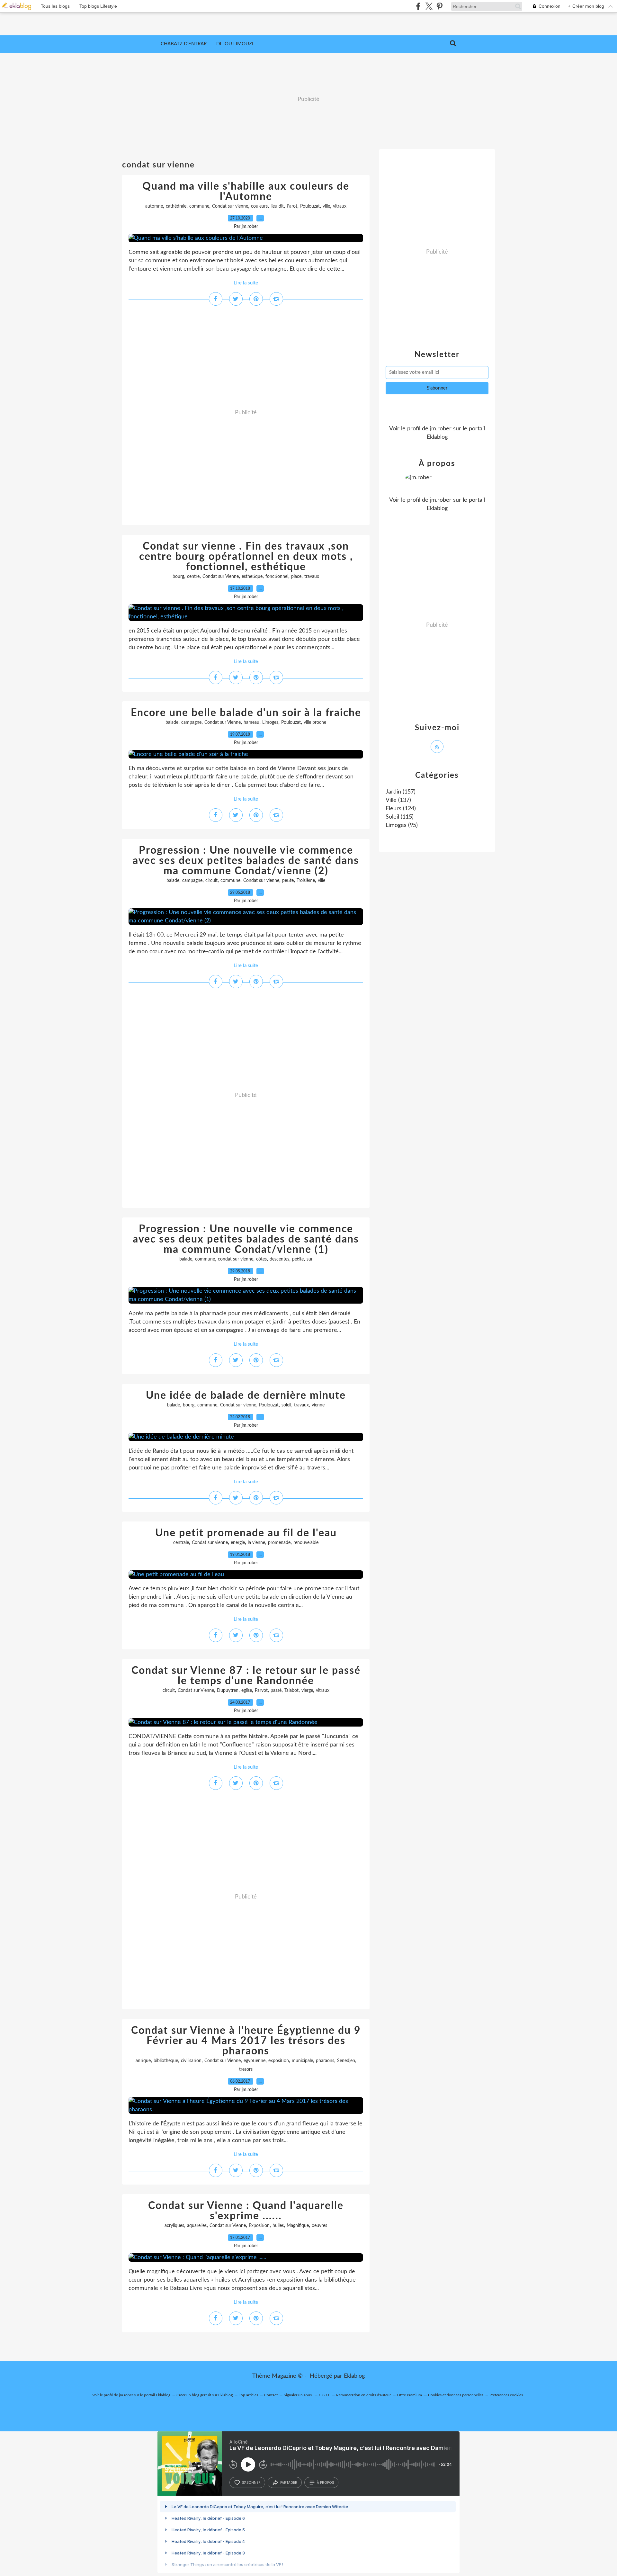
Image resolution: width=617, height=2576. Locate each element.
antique (143, 2061)
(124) (401, 809)
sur (310, 1259)
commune (199, 206)
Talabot (291, 1691)
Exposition (259, 2226)
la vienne (256, 1543)
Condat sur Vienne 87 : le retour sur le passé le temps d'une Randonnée (246, 1676)
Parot (292, 206)
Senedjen (346, 2061)
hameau (251, 723)
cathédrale (176, 206)
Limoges (270, 723)
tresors (246, 2069)
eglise (247, 1691)
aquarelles (197, 2226)
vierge (307, 1691)
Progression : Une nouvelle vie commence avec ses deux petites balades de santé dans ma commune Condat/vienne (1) (246, 1239)
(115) (400, 817)
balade (172, 723)
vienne (318, 1405)
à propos (325, 2482)
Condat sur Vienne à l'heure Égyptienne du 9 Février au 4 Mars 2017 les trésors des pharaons (246, 2041)
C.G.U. (324, 2395)
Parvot (261, 1691)
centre (193, 577)
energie (238, 1543)
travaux (312, 577)
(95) (402, 825)
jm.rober (441, 429)
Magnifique (298, 2226)
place (296, 577)
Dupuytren (228, 1691)
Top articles (248, 2395)
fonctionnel (277, 577)
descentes (279, 1259)
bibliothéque (166, 2061)
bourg (178, 577)
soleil (286, 1405)
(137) (398, 800)
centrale (181, 1543)
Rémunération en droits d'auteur (363, 2395)
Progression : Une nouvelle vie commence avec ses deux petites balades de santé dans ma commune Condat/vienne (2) (246, 861)
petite (288, 881)
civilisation (191, 2061)
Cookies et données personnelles (456, 2395)
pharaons (325, 2061)
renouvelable (306, 1543)
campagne (191, 723)
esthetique (252, 577)
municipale (302, 2061)
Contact (271, 2395)
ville (326, 206)
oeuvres (319, 2226)
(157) (401, 792)
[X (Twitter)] (429, 6)
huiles (278, 2226)
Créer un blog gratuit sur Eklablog (205, 2395)
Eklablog (354, 2376)
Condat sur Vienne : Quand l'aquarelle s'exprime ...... (246, 2211)
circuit (211, 881)
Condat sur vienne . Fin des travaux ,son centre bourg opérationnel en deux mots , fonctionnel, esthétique (246, 557)
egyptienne (255, 2061)
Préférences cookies (506, 2395)
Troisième (306, 881)
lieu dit (277, 206)
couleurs (259, 206)
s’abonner (251, 2482)
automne (154, 206)
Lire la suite (246, 283)
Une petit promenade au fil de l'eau (246, 1533)
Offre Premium (409, 2395)
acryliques (174, 2226)
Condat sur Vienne (221, 577)
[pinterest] (439, 6)
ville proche (315, 723)
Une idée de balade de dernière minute (246, 1396)
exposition (279, 2061)
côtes (261, 1259)
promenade (279, 1543)
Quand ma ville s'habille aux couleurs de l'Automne (246, 192)
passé (276, 1691)
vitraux (340, 206)
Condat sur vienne (230, 206)
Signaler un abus (298, 2395)
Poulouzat (310, 206)
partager (289, 2482)
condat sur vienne (236, 1259)
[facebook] (418, 6)
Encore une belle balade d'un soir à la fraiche (246, 713)
